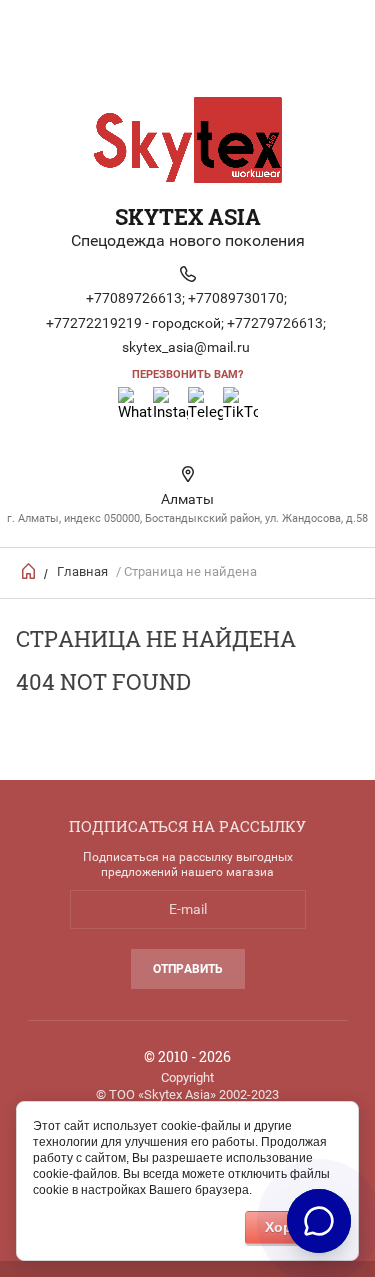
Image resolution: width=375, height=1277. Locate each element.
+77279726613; (276, 323)
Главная (82, 571)
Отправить (188, 969)
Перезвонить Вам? (187, 374)
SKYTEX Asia (188, 216)
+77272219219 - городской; (135, 323)
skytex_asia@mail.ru (186, 347)
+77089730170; (237, 298)
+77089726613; (135, 298)
